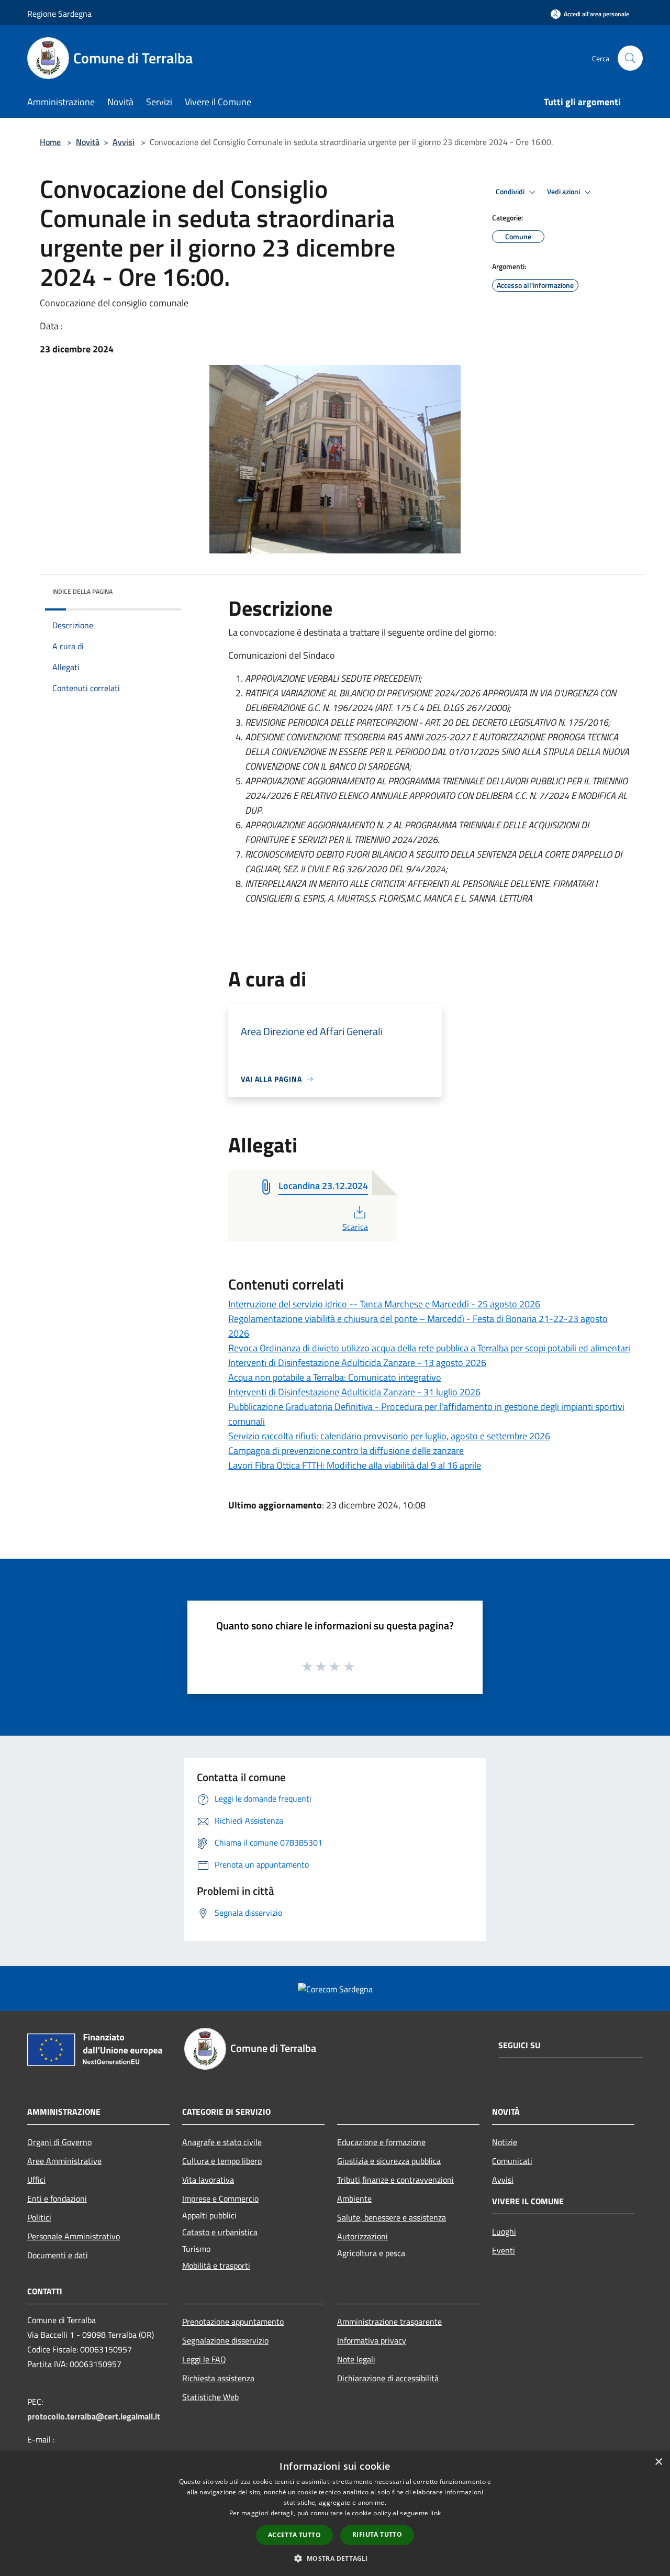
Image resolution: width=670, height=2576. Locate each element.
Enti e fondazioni (57, 2199)
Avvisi (124, 142)
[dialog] (335, 2513)
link (435, 2513)
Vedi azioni (564, 192)
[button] (335, 2558)
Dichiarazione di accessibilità (388, 2378)
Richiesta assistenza (218, 2378)
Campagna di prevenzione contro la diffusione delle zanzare (346, 1451)
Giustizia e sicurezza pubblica (389, 2161)
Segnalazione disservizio (225, 2340)
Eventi (504, 2250)
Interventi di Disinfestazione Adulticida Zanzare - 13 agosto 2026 (357, 1363)
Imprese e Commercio (220, 2199)
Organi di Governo (59, 2142)
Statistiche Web (210, 2397)
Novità (88, 142)
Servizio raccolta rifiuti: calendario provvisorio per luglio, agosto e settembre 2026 (389, 1436)
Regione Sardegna (59, 14)
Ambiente (354, 2199)
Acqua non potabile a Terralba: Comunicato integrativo (335, 1377)
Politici (39, 2217)
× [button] (658, 2462)
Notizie (505, 2142)
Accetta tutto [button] (294, 2535)
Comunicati (512, 2161)
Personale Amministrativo (74, 2236)
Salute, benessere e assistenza (392, 2217)
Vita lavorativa (208, 2180)
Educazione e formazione (381, 2142)
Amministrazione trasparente (389, 2322)
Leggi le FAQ (204, 2359)
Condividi (511, 192)
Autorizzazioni (362, 2236)
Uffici (36, 2180)
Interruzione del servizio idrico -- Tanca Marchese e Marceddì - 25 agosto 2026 (384, 1304)
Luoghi (504, 2231)
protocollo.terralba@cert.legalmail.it (94, 2416)
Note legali (356, 2359)
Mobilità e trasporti (216, 2266)
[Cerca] (630, 58)
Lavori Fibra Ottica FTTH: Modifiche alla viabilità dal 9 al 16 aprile (355, 1465)
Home (50, 142)
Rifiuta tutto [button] (377, 2534)
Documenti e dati (58, 2255)
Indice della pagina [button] (82, 591)
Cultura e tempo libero (222, 2161)
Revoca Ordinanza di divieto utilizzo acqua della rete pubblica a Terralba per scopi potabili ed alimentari (429, 1348)
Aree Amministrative (64, 2161)
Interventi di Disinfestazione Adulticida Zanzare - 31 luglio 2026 (354, 1392)
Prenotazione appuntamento (233, 2322)
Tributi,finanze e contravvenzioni (395, 2180)
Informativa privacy (372, 2340)
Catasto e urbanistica (220, 2232)
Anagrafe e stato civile (222, 2142)
